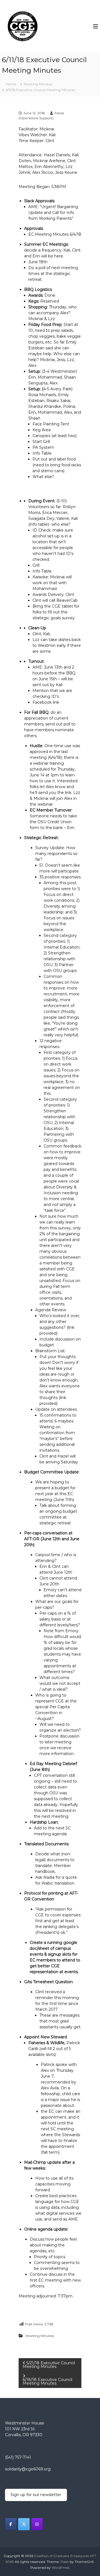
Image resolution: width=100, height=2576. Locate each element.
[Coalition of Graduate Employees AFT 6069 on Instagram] (37, 2524)
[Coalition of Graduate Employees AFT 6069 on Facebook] (11, 2524)
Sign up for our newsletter (36, 2495)
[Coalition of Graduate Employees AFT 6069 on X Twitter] (24, 2524)
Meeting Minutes (38, 84)
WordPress (61, 2568)
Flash (65, 2562)
